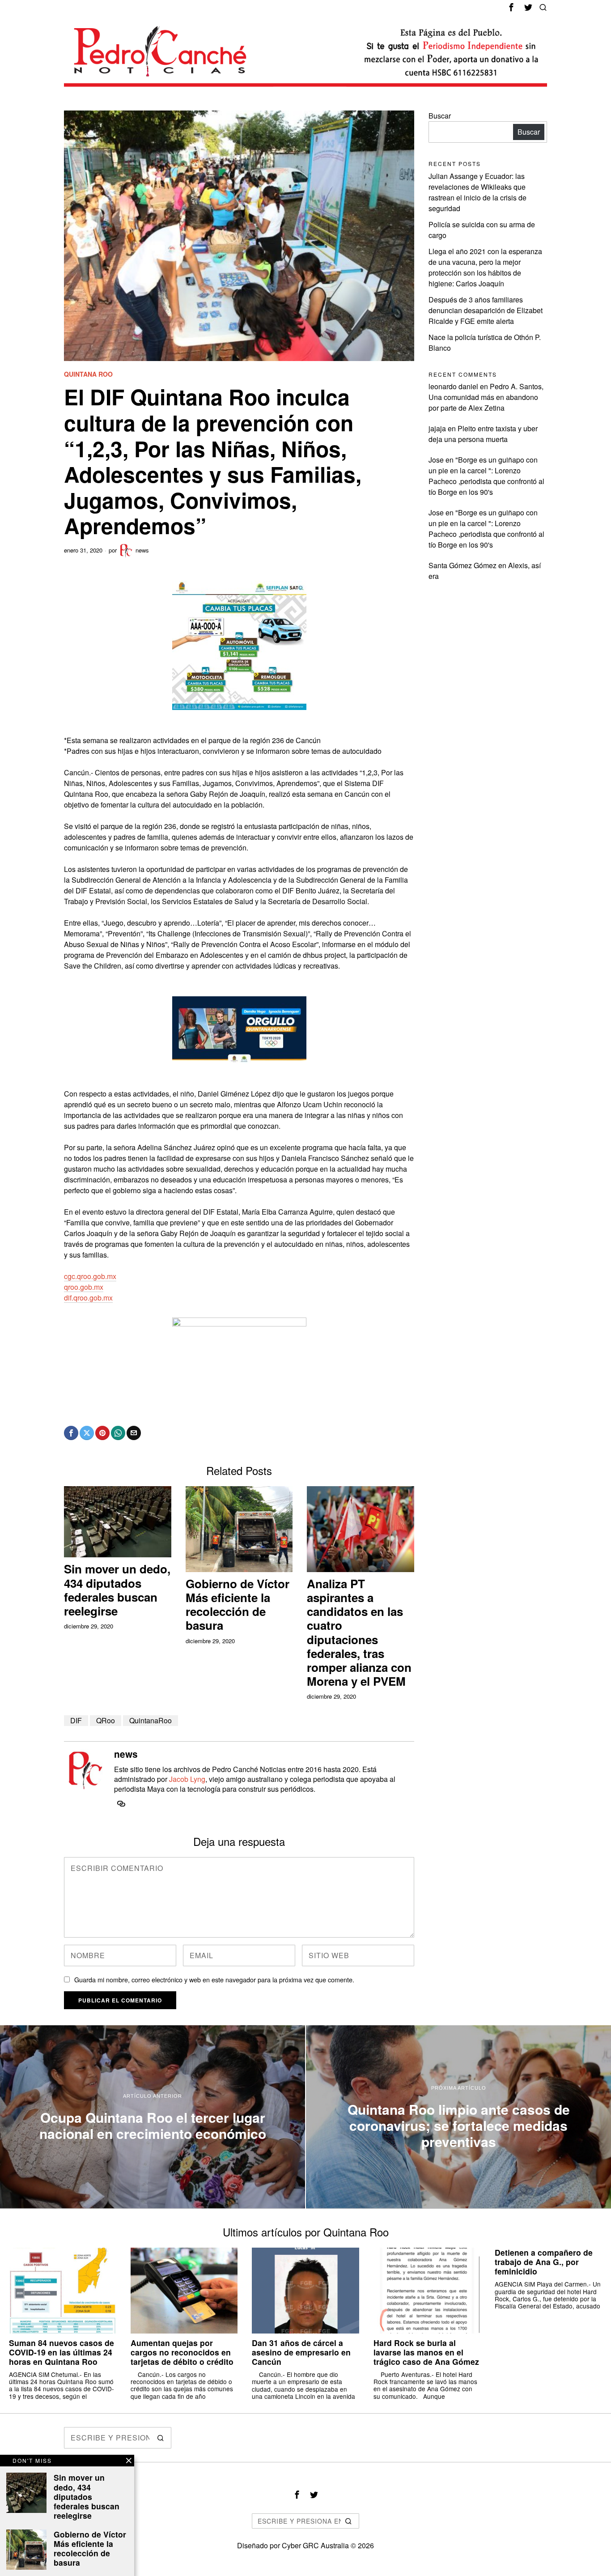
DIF (76, 1720)
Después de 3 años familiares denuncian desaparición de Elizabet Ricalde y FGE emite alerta (486, 310)
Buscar (440, 116)
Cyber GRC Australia (315, 2545)
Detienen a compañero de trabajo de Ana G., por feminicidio (544, 2262)
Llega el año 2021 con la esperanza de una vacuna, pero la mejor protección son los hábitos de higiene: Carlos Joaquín (485, 267)
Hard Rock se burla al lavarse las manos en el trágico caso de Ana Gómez (426, 2352)
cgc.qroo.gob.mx (90, 1276)
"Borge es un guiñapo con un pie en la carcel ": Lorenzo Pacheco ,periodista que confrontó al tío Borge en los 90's (486, 476)
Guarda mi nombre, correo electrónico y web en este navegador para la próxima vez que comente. (214, 1979)
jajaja (437, 428)
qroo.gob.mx (84, 1287)
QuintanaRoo (151, 1720)
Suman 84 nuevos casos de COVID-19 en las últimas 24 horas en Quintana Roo (62, 2352)
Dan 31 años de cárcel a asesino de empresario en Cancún (301, 2352)
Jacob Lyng (187, 1779)
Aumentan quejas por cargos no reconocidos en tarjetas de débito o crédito (182, 2352)
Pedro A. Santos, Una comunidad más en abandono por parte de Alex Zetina (486, 397)
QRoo (106, 1720)
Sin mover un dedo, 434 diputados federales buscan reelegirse (117, 1590)
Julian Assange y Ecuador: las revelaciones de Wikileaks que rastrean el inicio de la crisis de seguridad (477, 192)
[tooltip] (511, 7)
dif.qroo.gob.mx (88, 1298)
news (142, 550)
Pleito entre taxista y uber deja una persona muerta (483, 434)
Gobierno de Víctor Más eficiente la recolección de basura (238, 1605)
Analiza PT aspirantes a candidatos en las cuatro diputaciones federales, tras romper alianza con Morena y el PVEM (359, 1632)
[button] (161, 2438)
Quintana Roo (88, 374)
